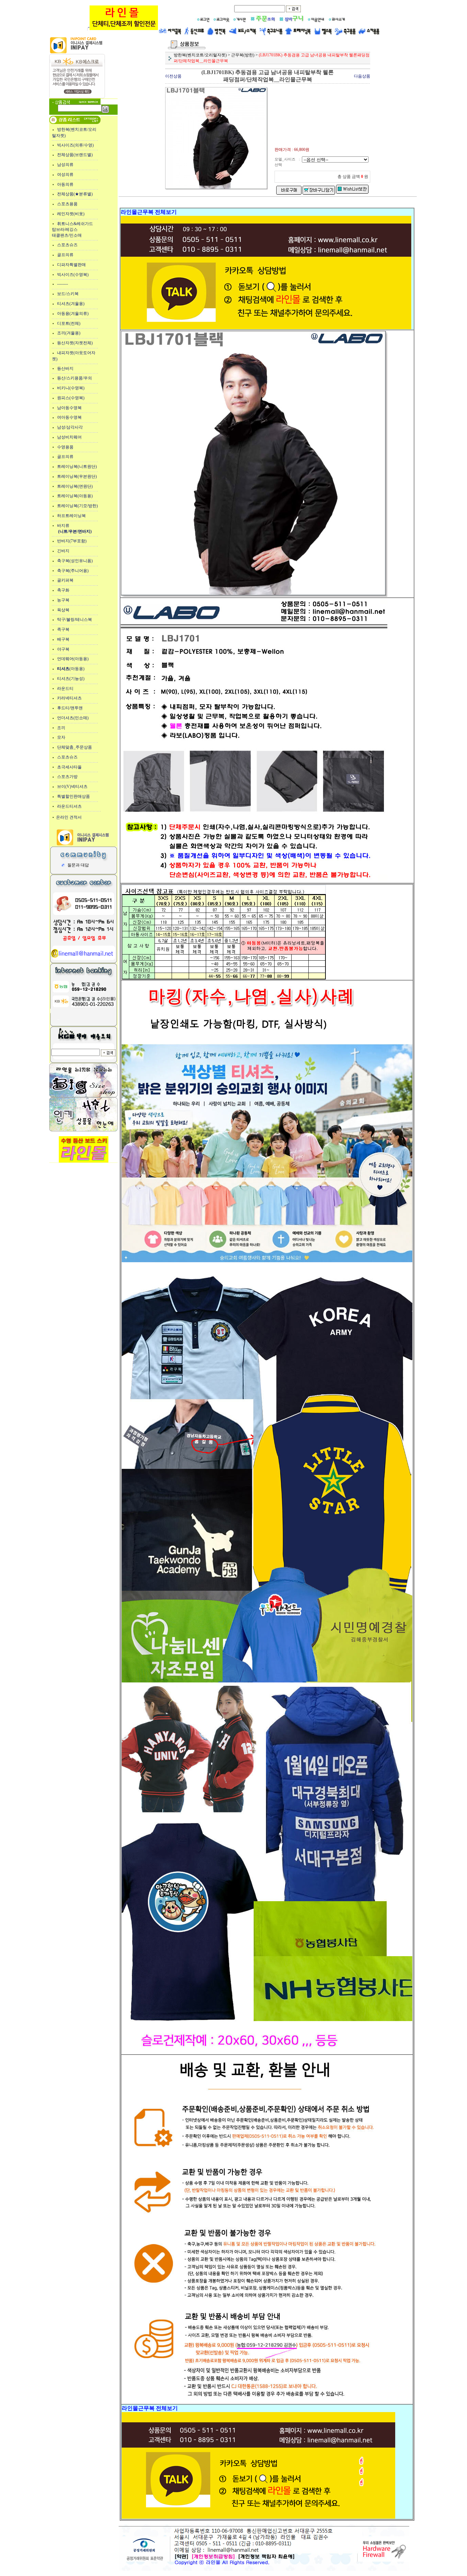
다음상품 (362, 76)
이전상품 (173, 76)
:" (88, 29)
